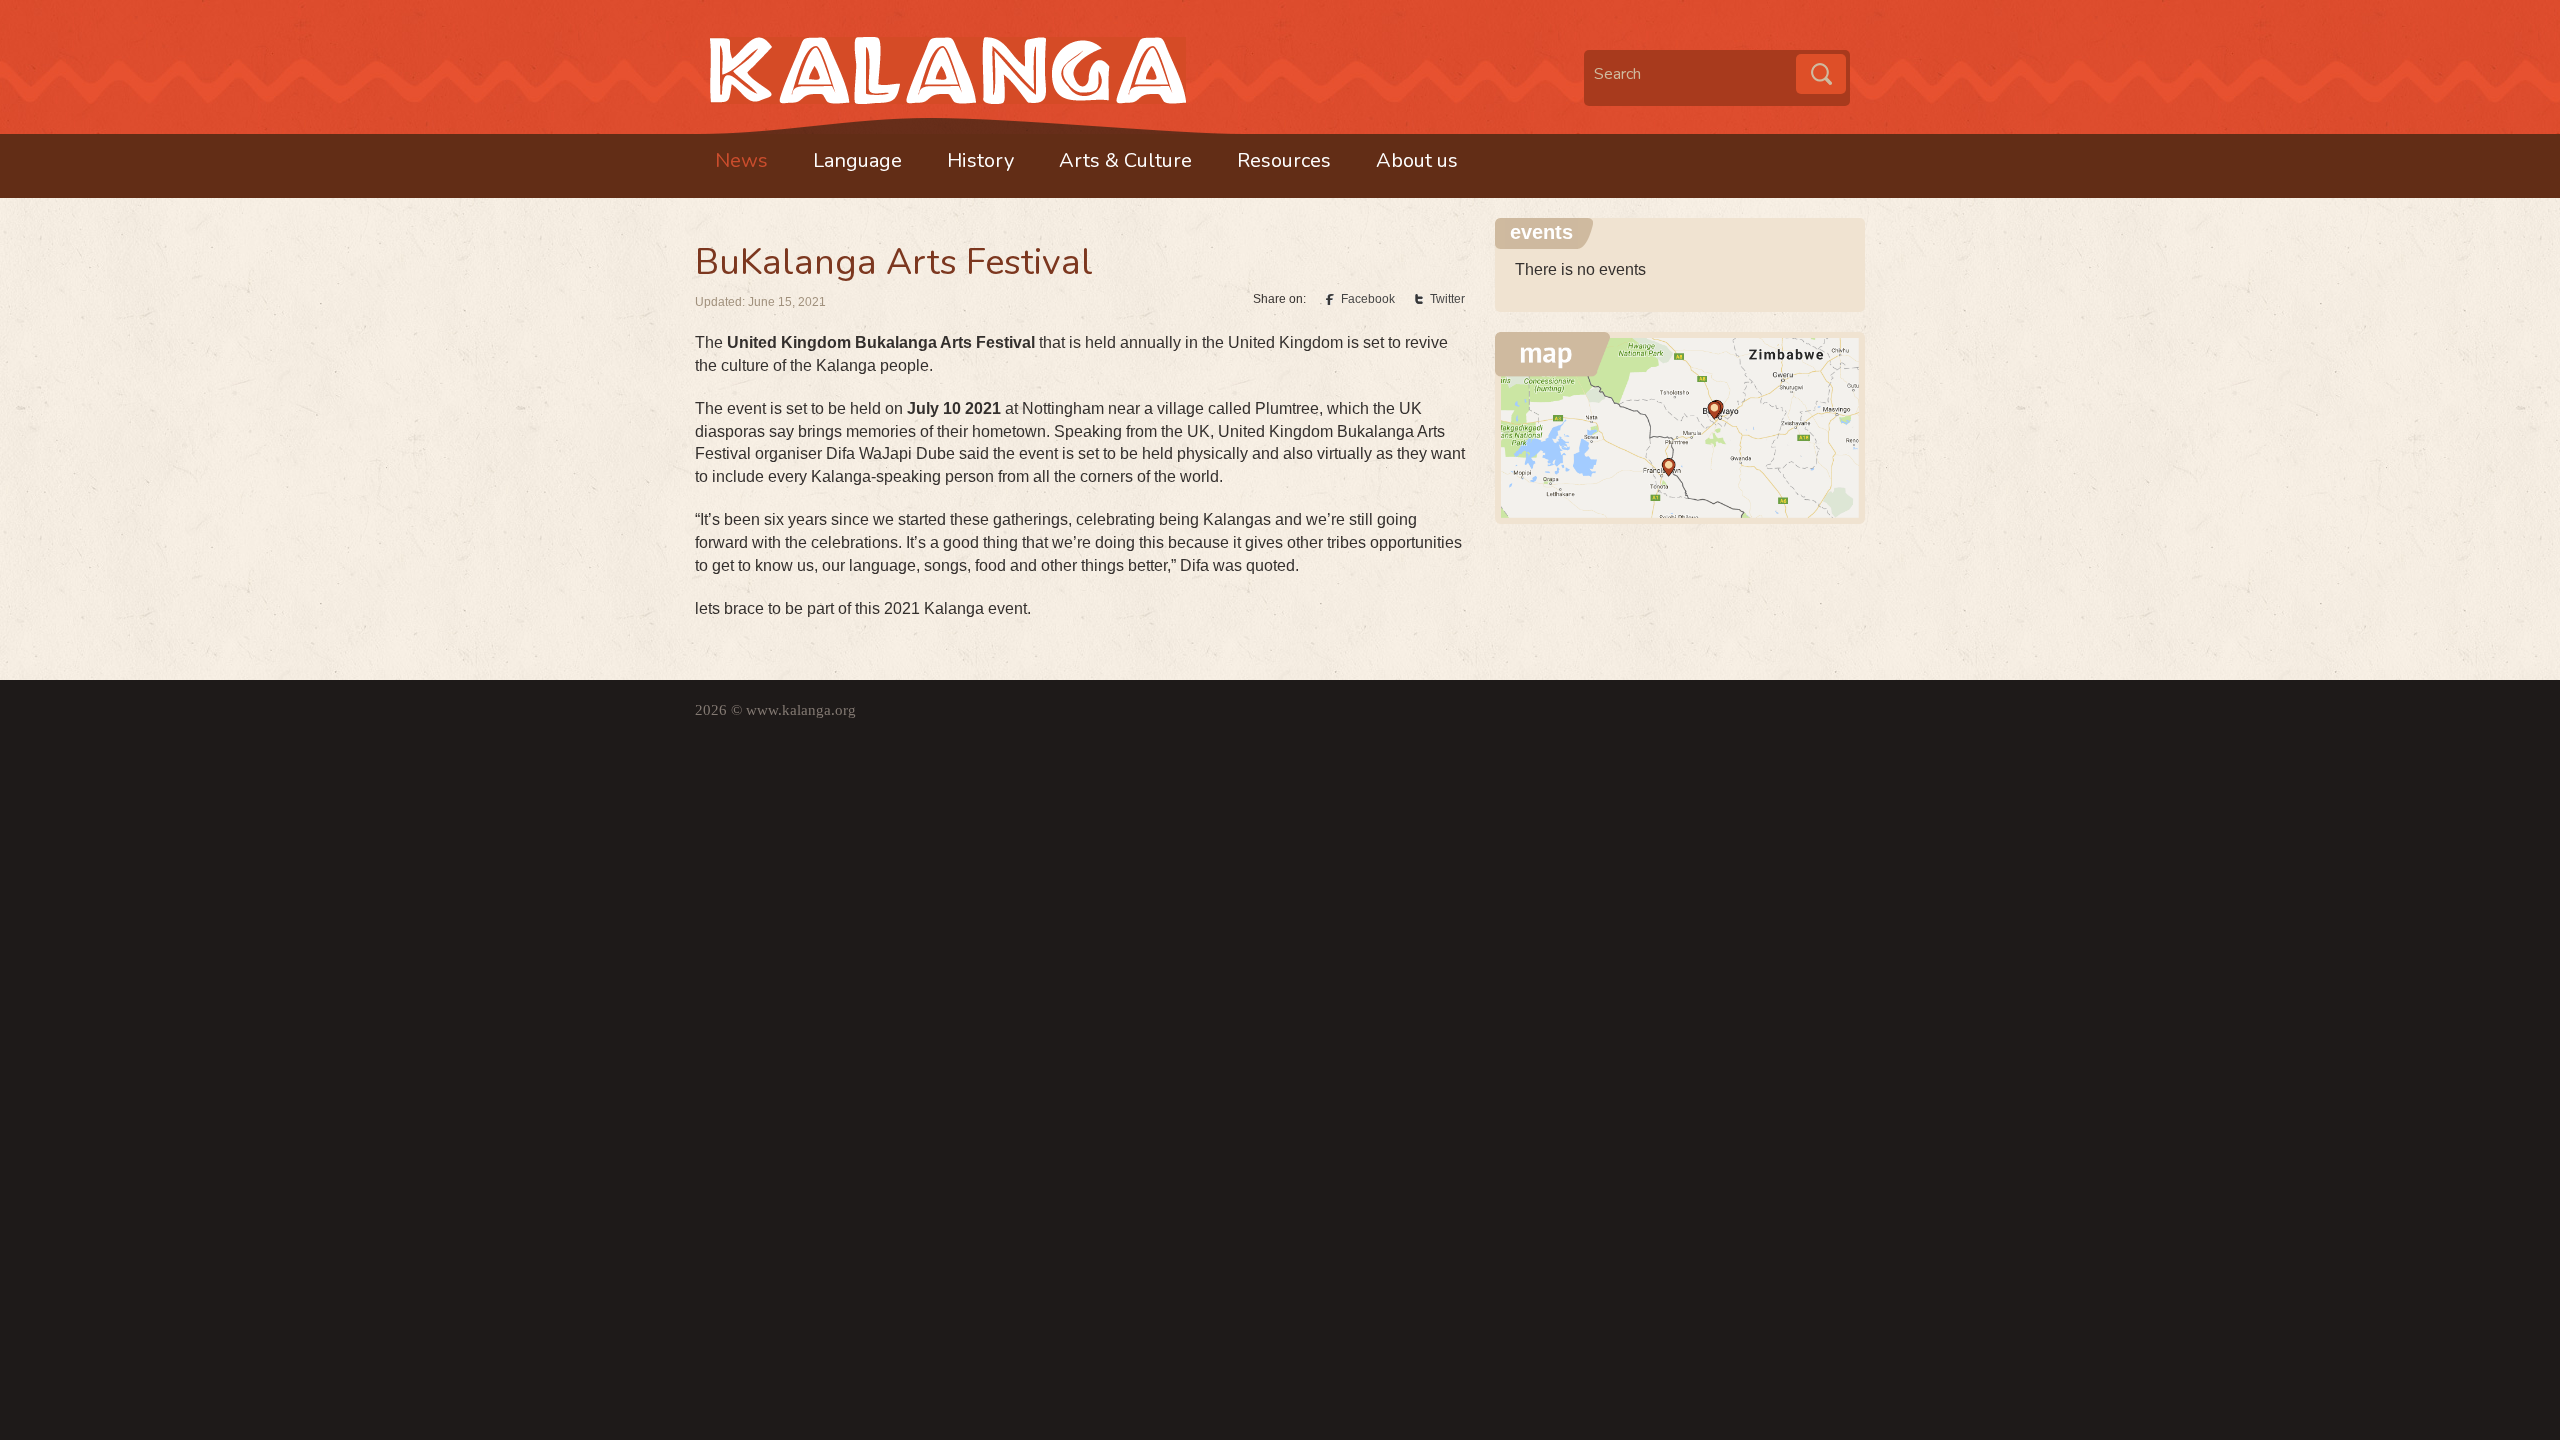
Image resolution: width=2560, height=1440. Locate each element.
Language (857, 160)
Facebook (1368, 299)
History (980, 160)
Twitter (1447, 299)
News (741, 160)
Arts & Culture (1125, 160)
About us (1417, 160)
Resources (1284, 160)
